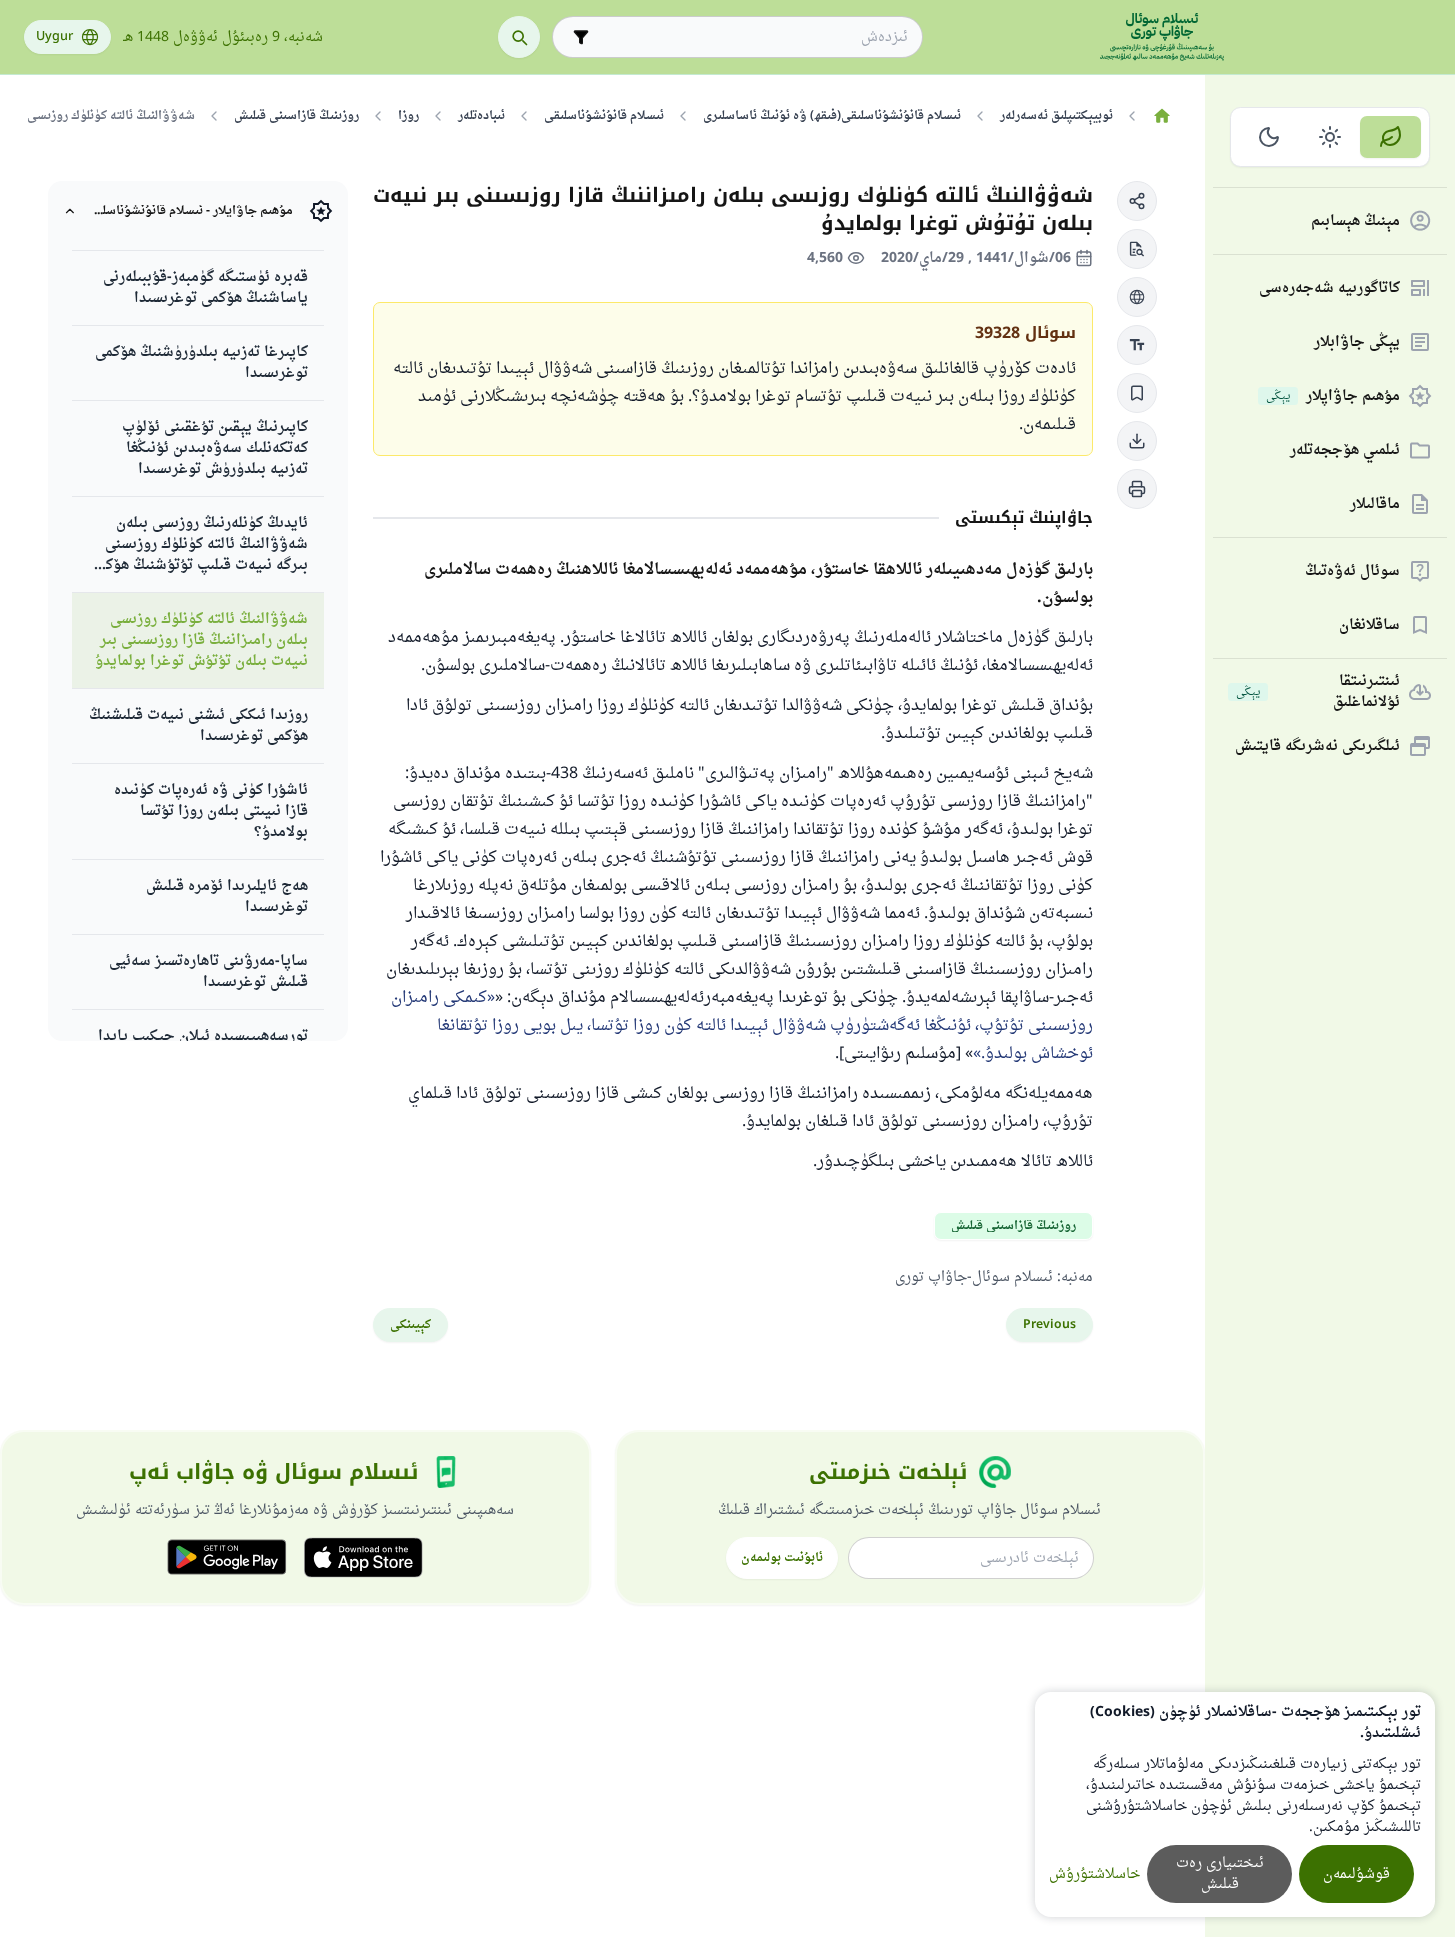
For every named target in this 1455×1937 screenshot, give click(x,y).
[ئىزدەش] (519, 37)
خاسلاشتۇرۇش (1094, 1874)
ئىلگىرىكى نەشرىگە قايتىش (1317, 746)
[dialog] (1235, 1804)
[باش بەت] (1161, 116)
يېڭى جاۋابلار (1357, 342)
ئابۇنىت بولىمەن (782, 1558)
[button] (1137, 201)
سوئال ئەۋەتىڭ (1352, 571)
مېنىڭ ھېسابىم (1355, 221)
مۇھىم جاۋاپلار (1333, 396)
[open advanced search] (581, 37)
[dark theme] (1269, 137)
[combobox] (751, 37)
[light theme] (1330, 137)
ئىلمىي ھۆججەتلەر (1345, 450)
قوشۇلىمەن (1356, 1874)
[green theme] (1390, 137)
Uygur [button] (54, 37)
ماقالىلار (1375, 504)
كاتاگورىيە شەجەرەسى (1329, 288)
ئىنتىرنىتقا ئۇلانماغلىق (1318, 692)
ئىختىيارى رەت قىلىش (1220, 1874)
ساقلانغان (1369, 625)
